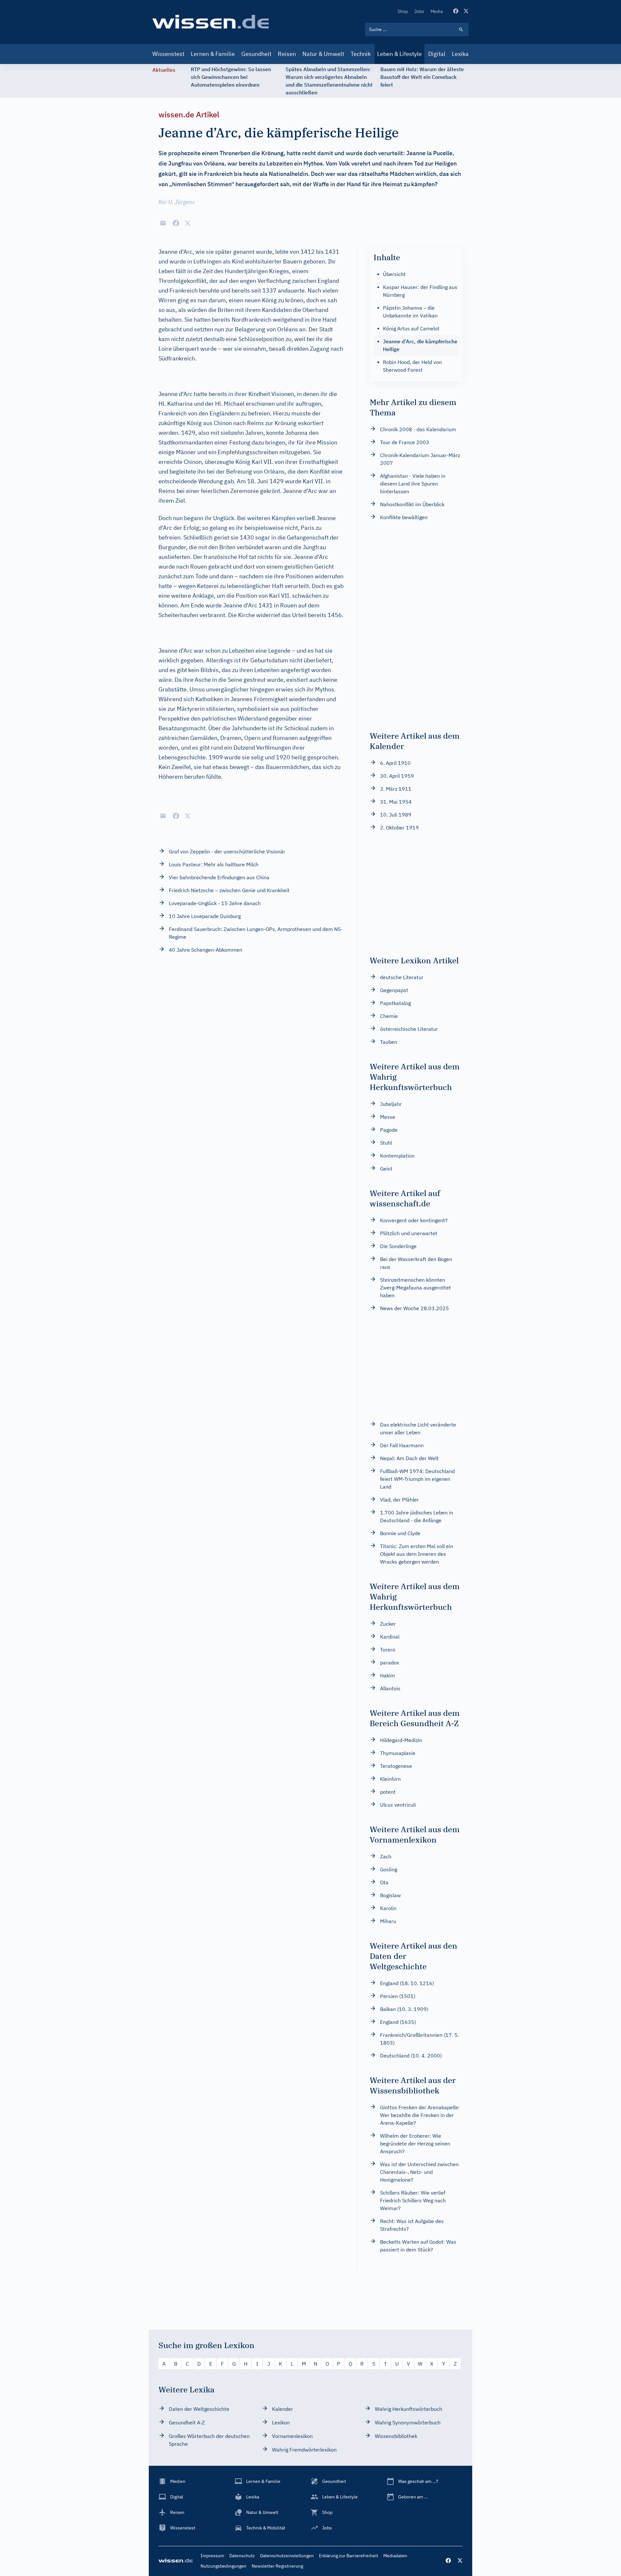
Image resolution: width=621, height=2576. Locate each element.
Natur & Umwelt (323, 54)
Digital (437, 54)
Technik (361, 54)
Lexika (460, 54)
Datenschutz (242, 2556)
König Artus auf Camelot (411, 328)
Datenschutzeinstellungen (287, 2556)
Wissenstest (168, 54)
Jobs (419, 11)
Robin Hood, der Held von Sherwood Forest (412, 366)
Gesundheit (256, 54)
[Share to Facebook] (176, 223)
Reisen (287, 54)
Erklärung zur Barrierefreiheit (349, 2556)
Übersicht (394, 274)
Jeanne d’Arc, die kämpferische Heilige (420, 345)
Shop (403, 11)
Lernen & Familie (213, 54)
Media (437, 11)
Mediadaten (395, 2556)
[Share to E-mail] (163, 223)
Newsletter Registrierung (277, 2566)
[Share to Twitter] (188, 223)
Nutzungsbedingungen (223, 2566)
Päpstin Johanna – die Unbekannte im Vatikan (410, 312)
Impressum (212, 2556)
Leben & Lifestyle (399, 54)
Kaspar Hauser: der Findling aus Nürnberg (420, 291)
